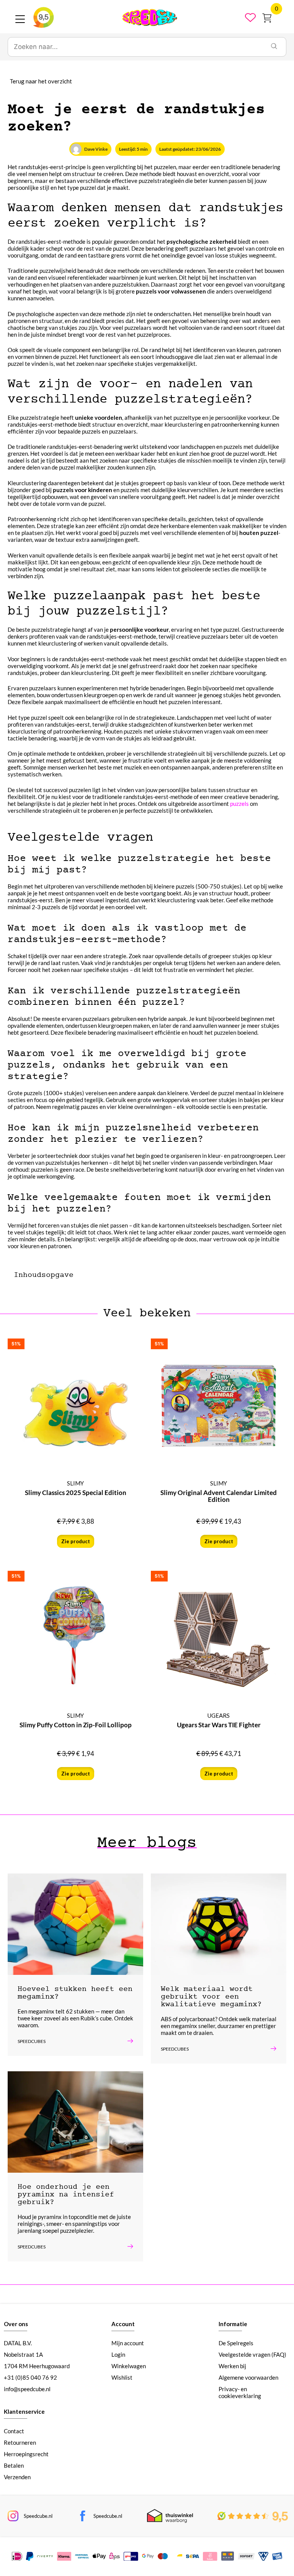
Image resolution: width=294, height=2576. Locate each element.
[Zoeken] (274, 47)
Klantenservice (24, 2411)
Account (123, 2324)
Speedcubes (32, 2041)
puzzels (239, 804)
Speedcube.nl (38, 2516)
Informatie (233, 2324)
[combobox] (135, 47)
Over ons (16, 2324)
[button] (113, 1275)
